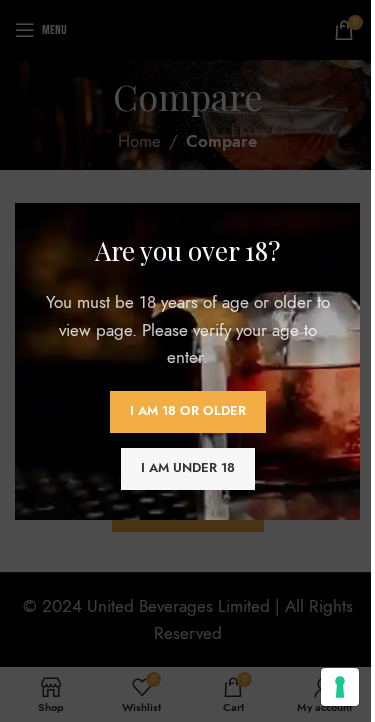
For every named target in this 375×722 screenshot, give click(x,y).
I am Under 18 (188, 468)
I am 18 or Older (188, 411)
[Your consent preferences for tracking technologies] (340, 687)
